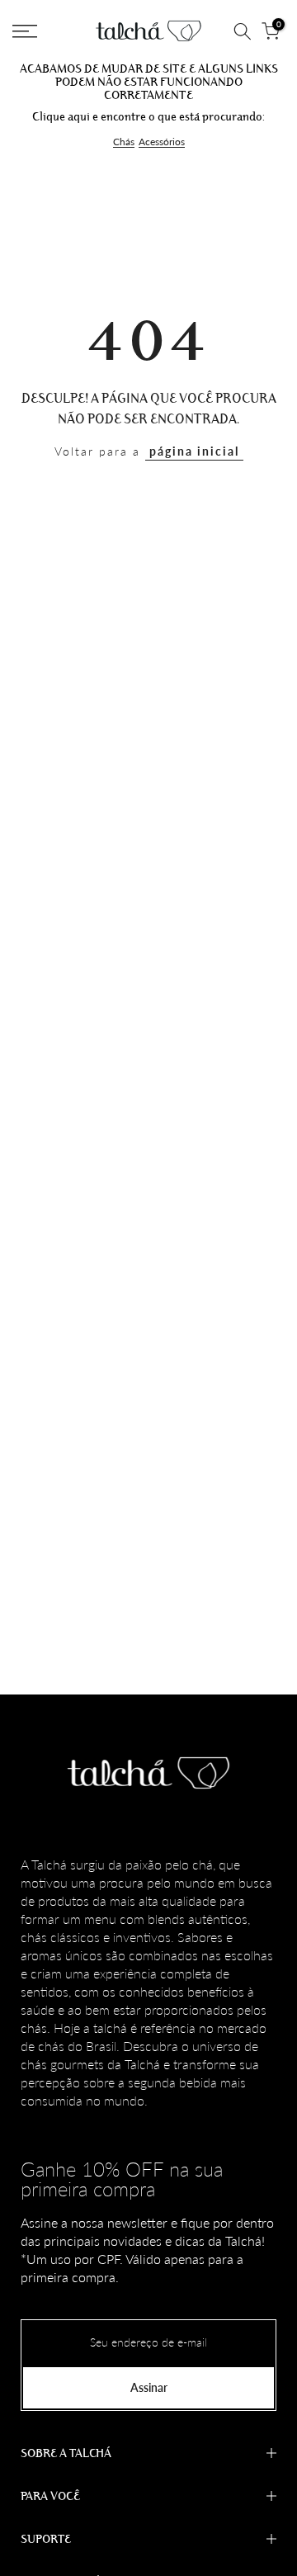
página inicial (194, 451)
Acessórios (162, 142)
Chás (124, 142)
